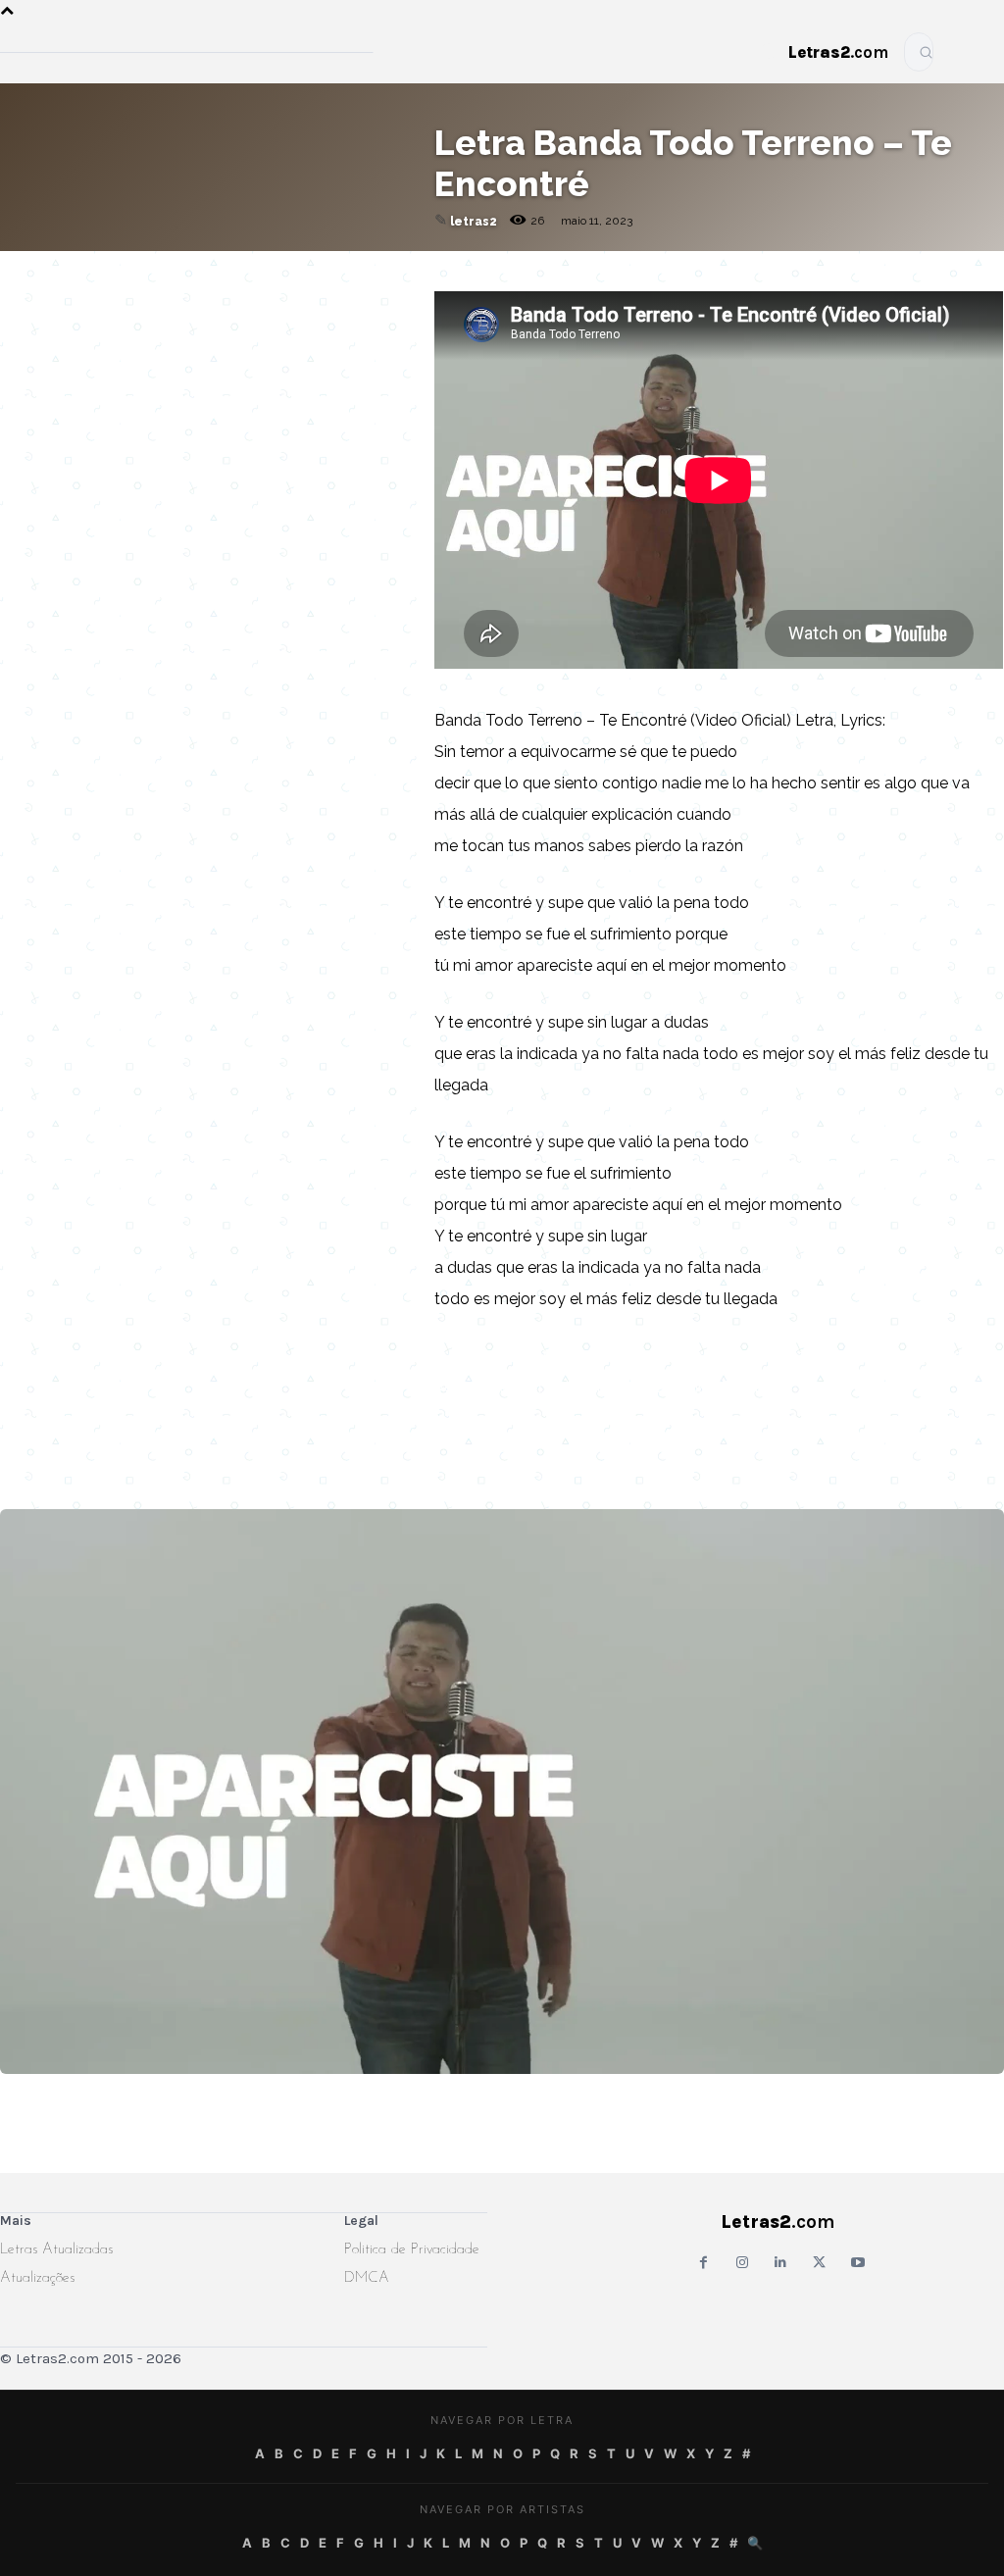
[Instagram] (742, 2263)
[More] (375, 290)
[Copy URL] (103, 290)
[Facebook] (193, 290)
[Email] (148, 290)
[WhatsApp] (238, 290)
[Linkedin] (328, 290)
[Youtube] (857, 2263)
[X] (283, 290)
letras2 (474, 222)
